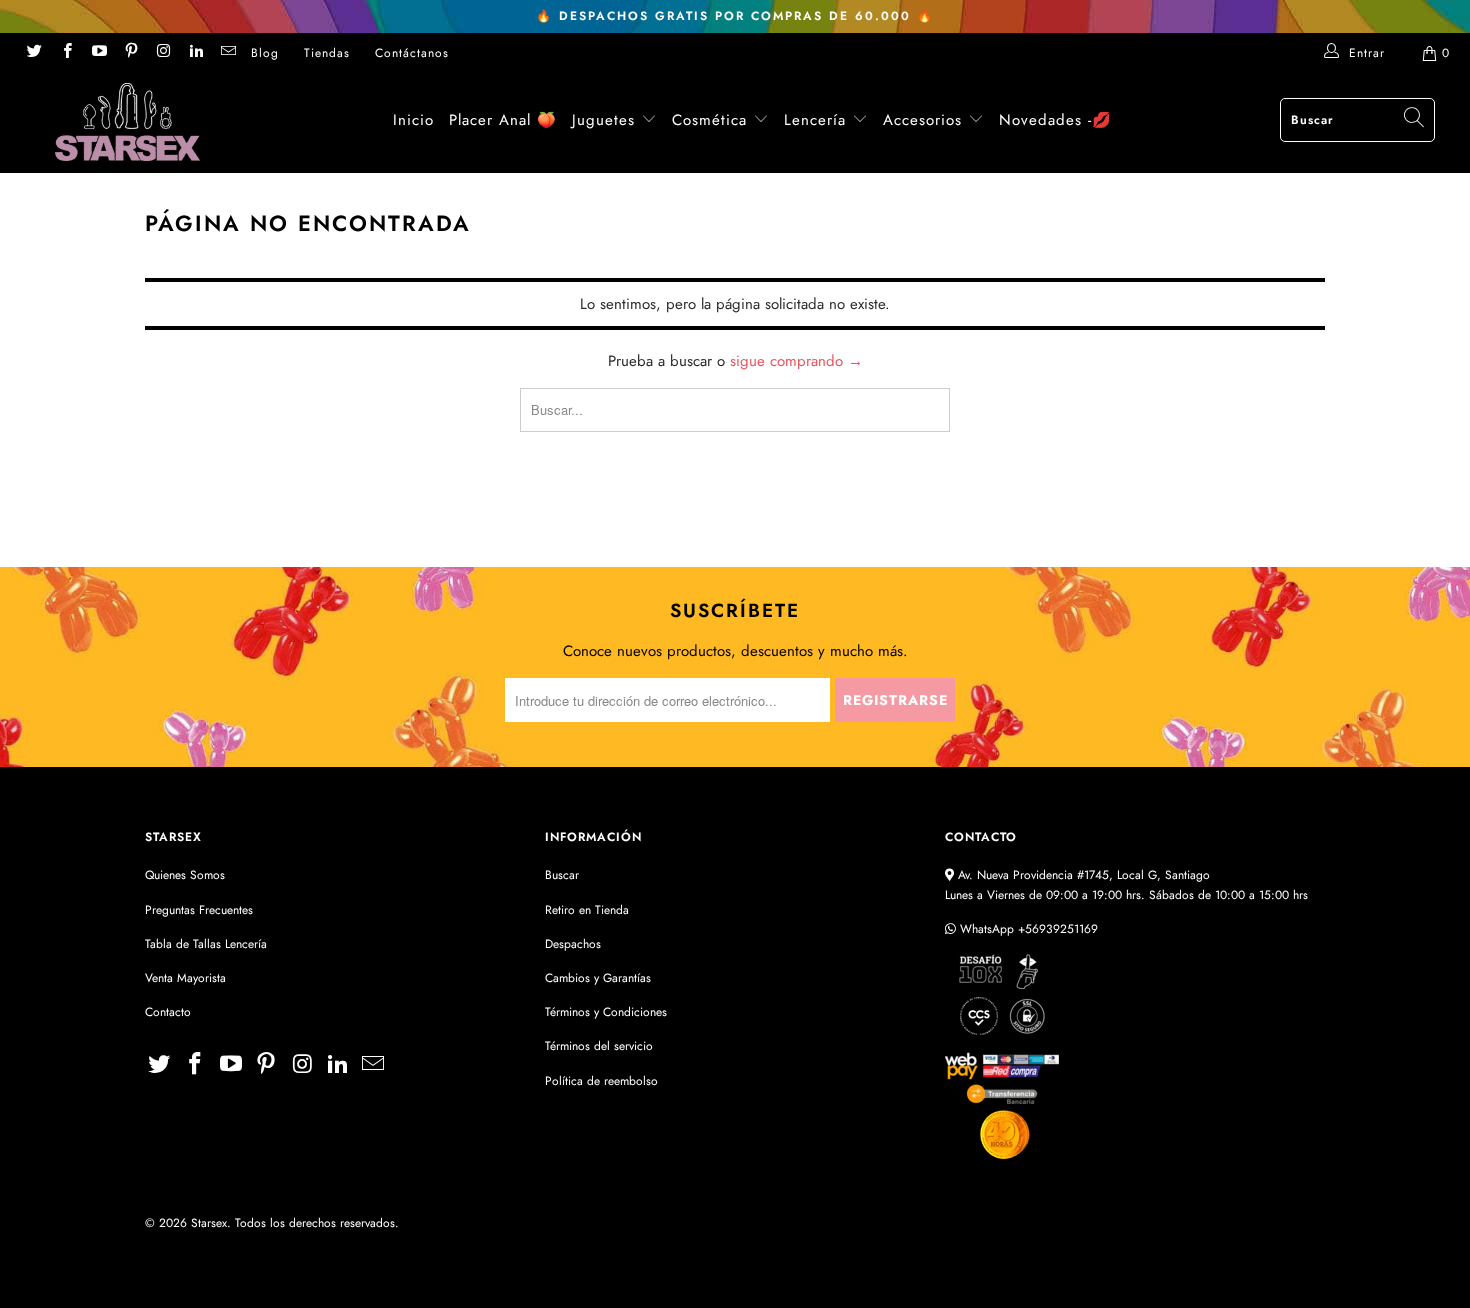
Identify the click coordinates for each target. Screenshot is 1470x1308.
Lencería (815, 120)
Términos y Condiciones (606, 1012)
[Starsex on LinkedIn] (194, 53)
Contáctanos (412, 53)
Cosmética (709, 120)
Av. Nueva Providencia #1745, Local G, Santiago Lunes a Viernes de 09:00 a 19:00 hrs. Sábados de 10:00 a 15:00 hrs (1126, 884)
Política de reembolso (601, 1081)
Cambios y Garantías (598, 978)
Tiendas (327, 53)
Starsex (209, 1223)
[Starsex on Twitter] (33, 53)
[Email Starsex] (227, 53)
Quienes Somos (185, 875)
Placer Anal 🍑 (503, 120)
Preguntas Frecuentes (199, 910)
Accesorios (925, 120)
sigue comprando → (796, 361)
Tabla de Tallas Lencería (206, 944)
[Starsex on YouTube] (98, 53)
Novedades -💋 (1055, 120)
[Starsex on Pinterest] (130, 53)
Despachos (573, 944)
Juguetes (603, 120)
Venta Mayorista (185, 978)
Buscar (562, 875)
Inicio (413, 120)
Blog (265, 53)
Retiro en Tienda (587, 910)
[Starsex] (127, 122)
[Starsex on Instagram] (162, 53)
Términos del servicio (599, 1046)
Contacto (168, 1012)
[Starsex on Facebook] (65, 53)
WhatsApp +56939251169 (1027, 929)
